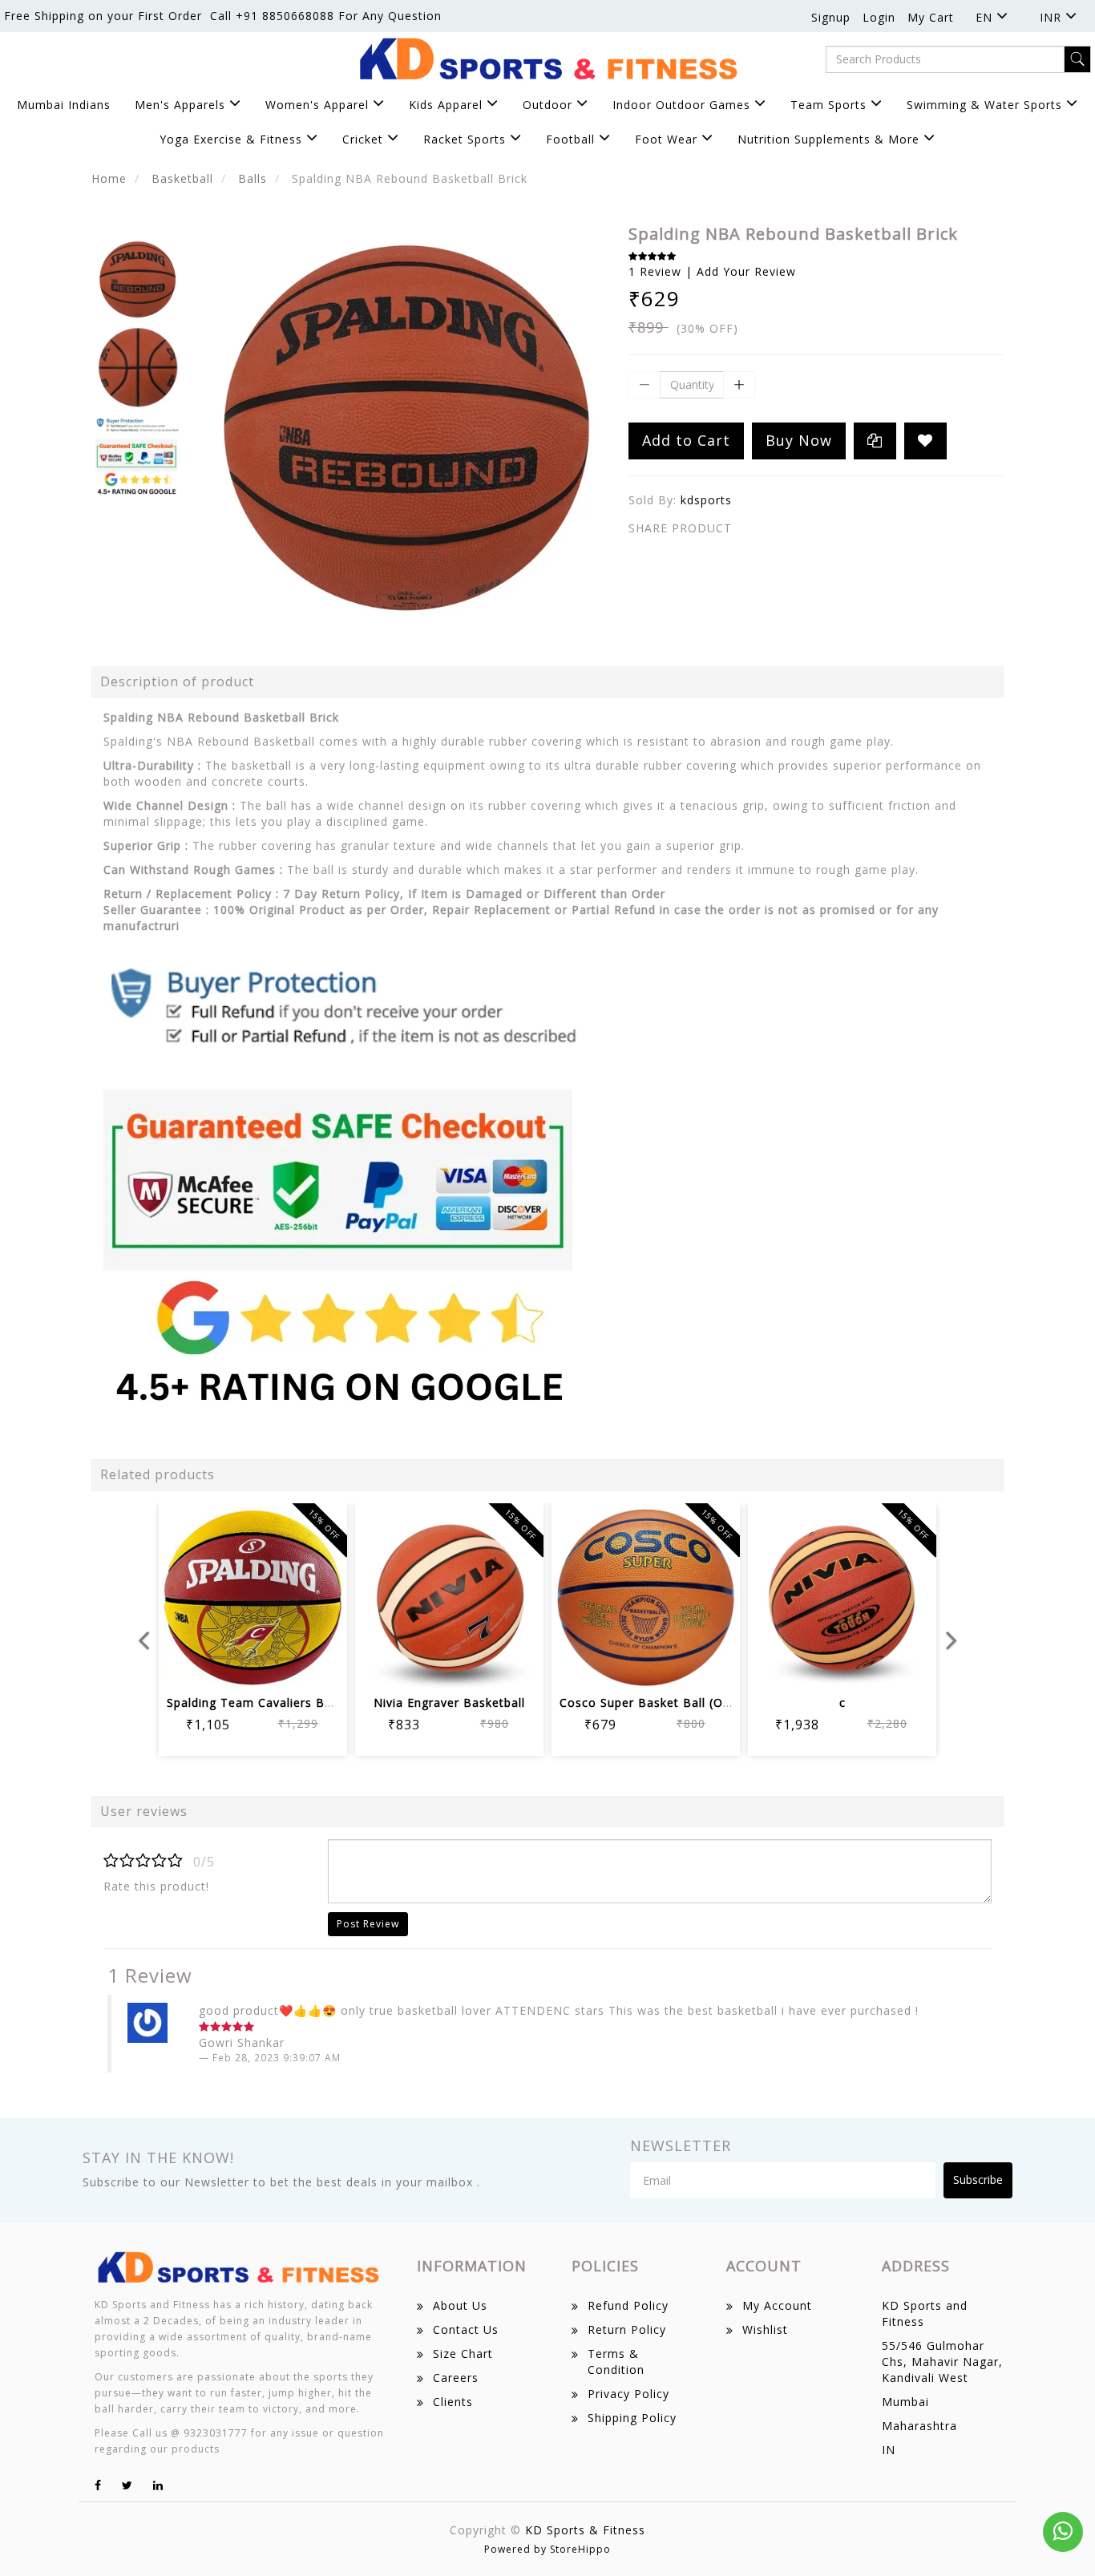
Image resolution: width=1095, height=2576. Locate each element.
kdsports (706, 500)
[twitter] (127, 2485)
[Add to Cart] (195, 1665)
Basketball (182, 178)
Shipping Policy (632, 2418)
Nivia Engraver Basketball (449, 1703)
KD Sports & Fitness (585, 2530)
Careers (456, 2378)
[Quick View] (311, 1665)
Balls (253, 178)
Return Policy (627, 2329)
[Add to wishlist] (234, 1665)
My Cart (931, 17)
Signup (831, 17)
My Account (777, 2305)
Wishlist (765, 2329)
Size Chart (463, 2354)
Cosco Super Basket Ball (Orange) (661, 1703)
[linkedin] (158, 2485)
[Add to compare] (272, 1665)
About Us (460, 2305)
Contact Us (466, 2329)
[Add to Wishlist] (925, 441)
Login (879, 17)
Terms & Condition (616, 2362)
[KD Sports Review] (344, 1181)
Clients (453, 2402)
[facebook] (98, 2485)
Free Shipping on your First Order (103, 16)
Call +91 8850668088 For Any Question (326, 16)
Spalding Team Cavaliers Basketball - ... (283, 1703)
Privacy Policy (628, 2394)
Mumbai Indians (64, 105)
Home (109, 178)
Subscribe (978, 2180)
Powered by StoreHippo (547, 2549)
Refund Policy (628, 2305)
